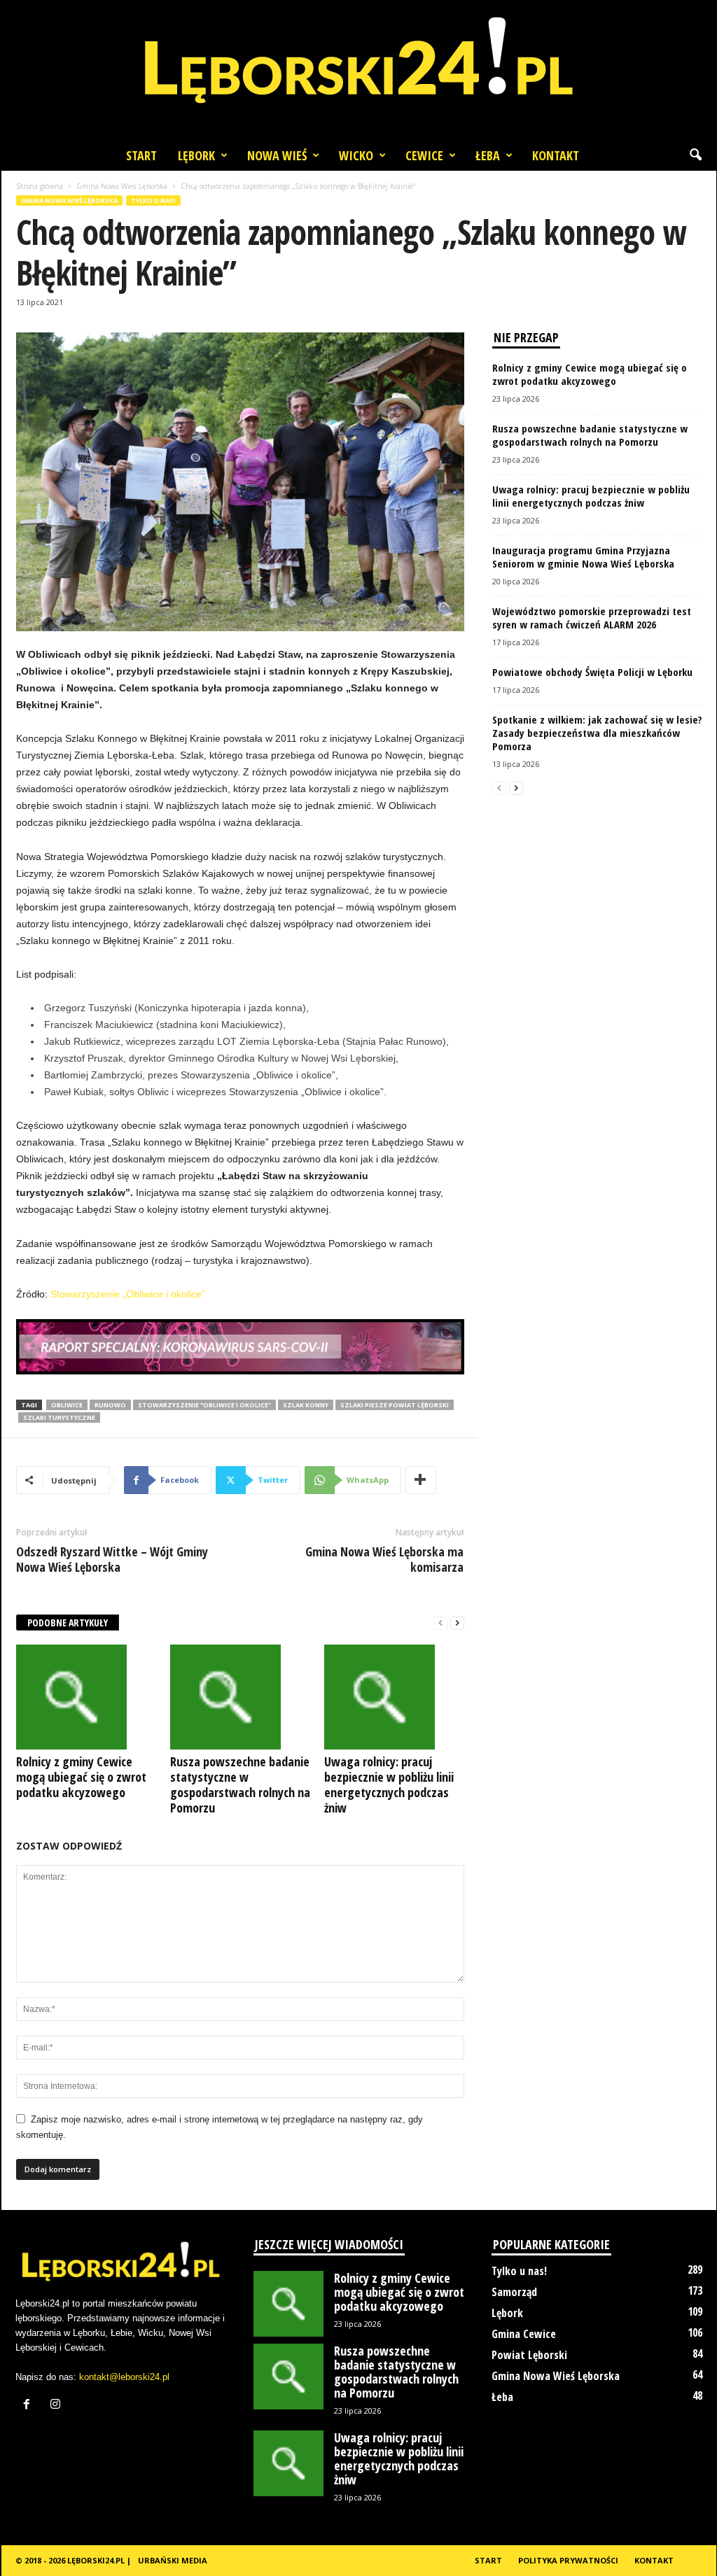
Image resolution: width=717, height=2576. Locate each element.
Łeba (488, 155)
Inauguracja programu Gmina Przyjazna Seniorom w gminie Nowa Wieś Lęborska (583, 557)
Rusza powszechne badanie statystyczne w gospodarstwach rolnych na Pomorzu (240, 1785)
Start (141, 155)
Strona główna (40, 186)
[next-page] (457, 1623)
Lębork (196, 155)
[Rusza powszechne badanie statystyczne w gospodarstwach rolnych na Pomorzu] (240, 1697)
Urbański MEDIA (173, 2560)
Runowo (110, 1405)
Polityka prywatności (568, 2560)
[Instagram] (57, 2406)
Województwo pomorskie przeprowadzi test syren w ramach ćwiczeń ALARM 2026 (592, 618)
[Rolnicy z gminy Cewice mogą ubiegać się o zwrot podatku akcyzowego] (86, 1697)
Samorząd (514, 2292)
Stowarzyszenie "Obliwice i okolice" (204, 1405)
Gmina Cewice (524, 2334)
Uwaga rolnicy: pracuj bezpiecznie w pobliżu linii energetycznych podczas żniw (389, 1785)
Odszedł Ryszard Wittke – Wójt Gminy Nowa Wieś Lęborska (112, 1559)
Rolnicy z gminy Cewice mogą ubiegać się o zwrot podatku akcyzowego (81, 1777)
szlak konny (306, 1405)
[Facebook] (30, 2406)
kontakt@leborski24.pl (124, 2377)
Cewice (424, 155)
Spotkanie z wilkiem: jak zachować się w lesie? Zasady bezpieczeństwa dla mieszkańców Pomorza (597, 733)
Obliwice (67, 1405)
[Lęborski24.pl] (358, 70)
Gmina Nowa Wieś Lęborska (122, 186)
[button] (695, 155)
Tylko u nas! (153, 200)
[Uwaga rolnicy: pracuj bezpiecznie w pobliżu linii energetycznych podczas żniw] (394, 1697)
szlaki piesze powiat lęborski (395, 1405)
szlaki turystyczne (59, 1417)
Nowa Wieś (277, 155)
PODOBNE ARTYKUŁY (68, 1623)
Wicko (356, 155)
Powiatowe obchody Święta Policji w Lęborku (592, 672)
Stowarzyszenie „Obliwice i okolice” (128, 1294)
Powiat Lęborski (529, 2355)
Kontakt (556, 155)
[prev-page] (440, 1623)
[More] (421, 1480)
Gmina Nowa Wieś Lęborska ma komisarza (384, 1559)
